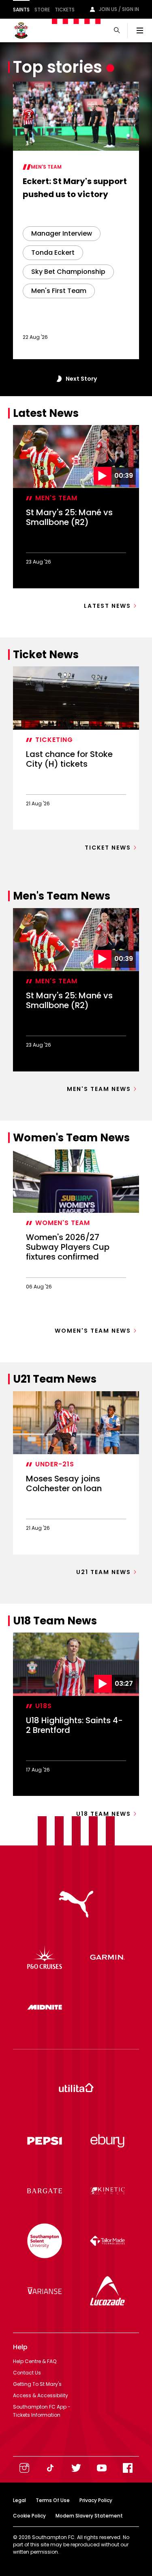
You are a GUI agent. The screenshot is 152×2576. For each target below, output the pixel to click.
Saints (21, 10)
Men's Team (46, 167)
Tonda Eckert (53, 253)
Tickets (65, 10)
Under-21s (55, 1464)
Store (42, 10)
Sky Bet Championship (68, 272)
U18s (44, 1706)
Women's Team (63, 1223)
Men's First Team (59, 291)
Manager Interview (62, 233)
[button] (58, 379)
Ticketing (54, 740)
